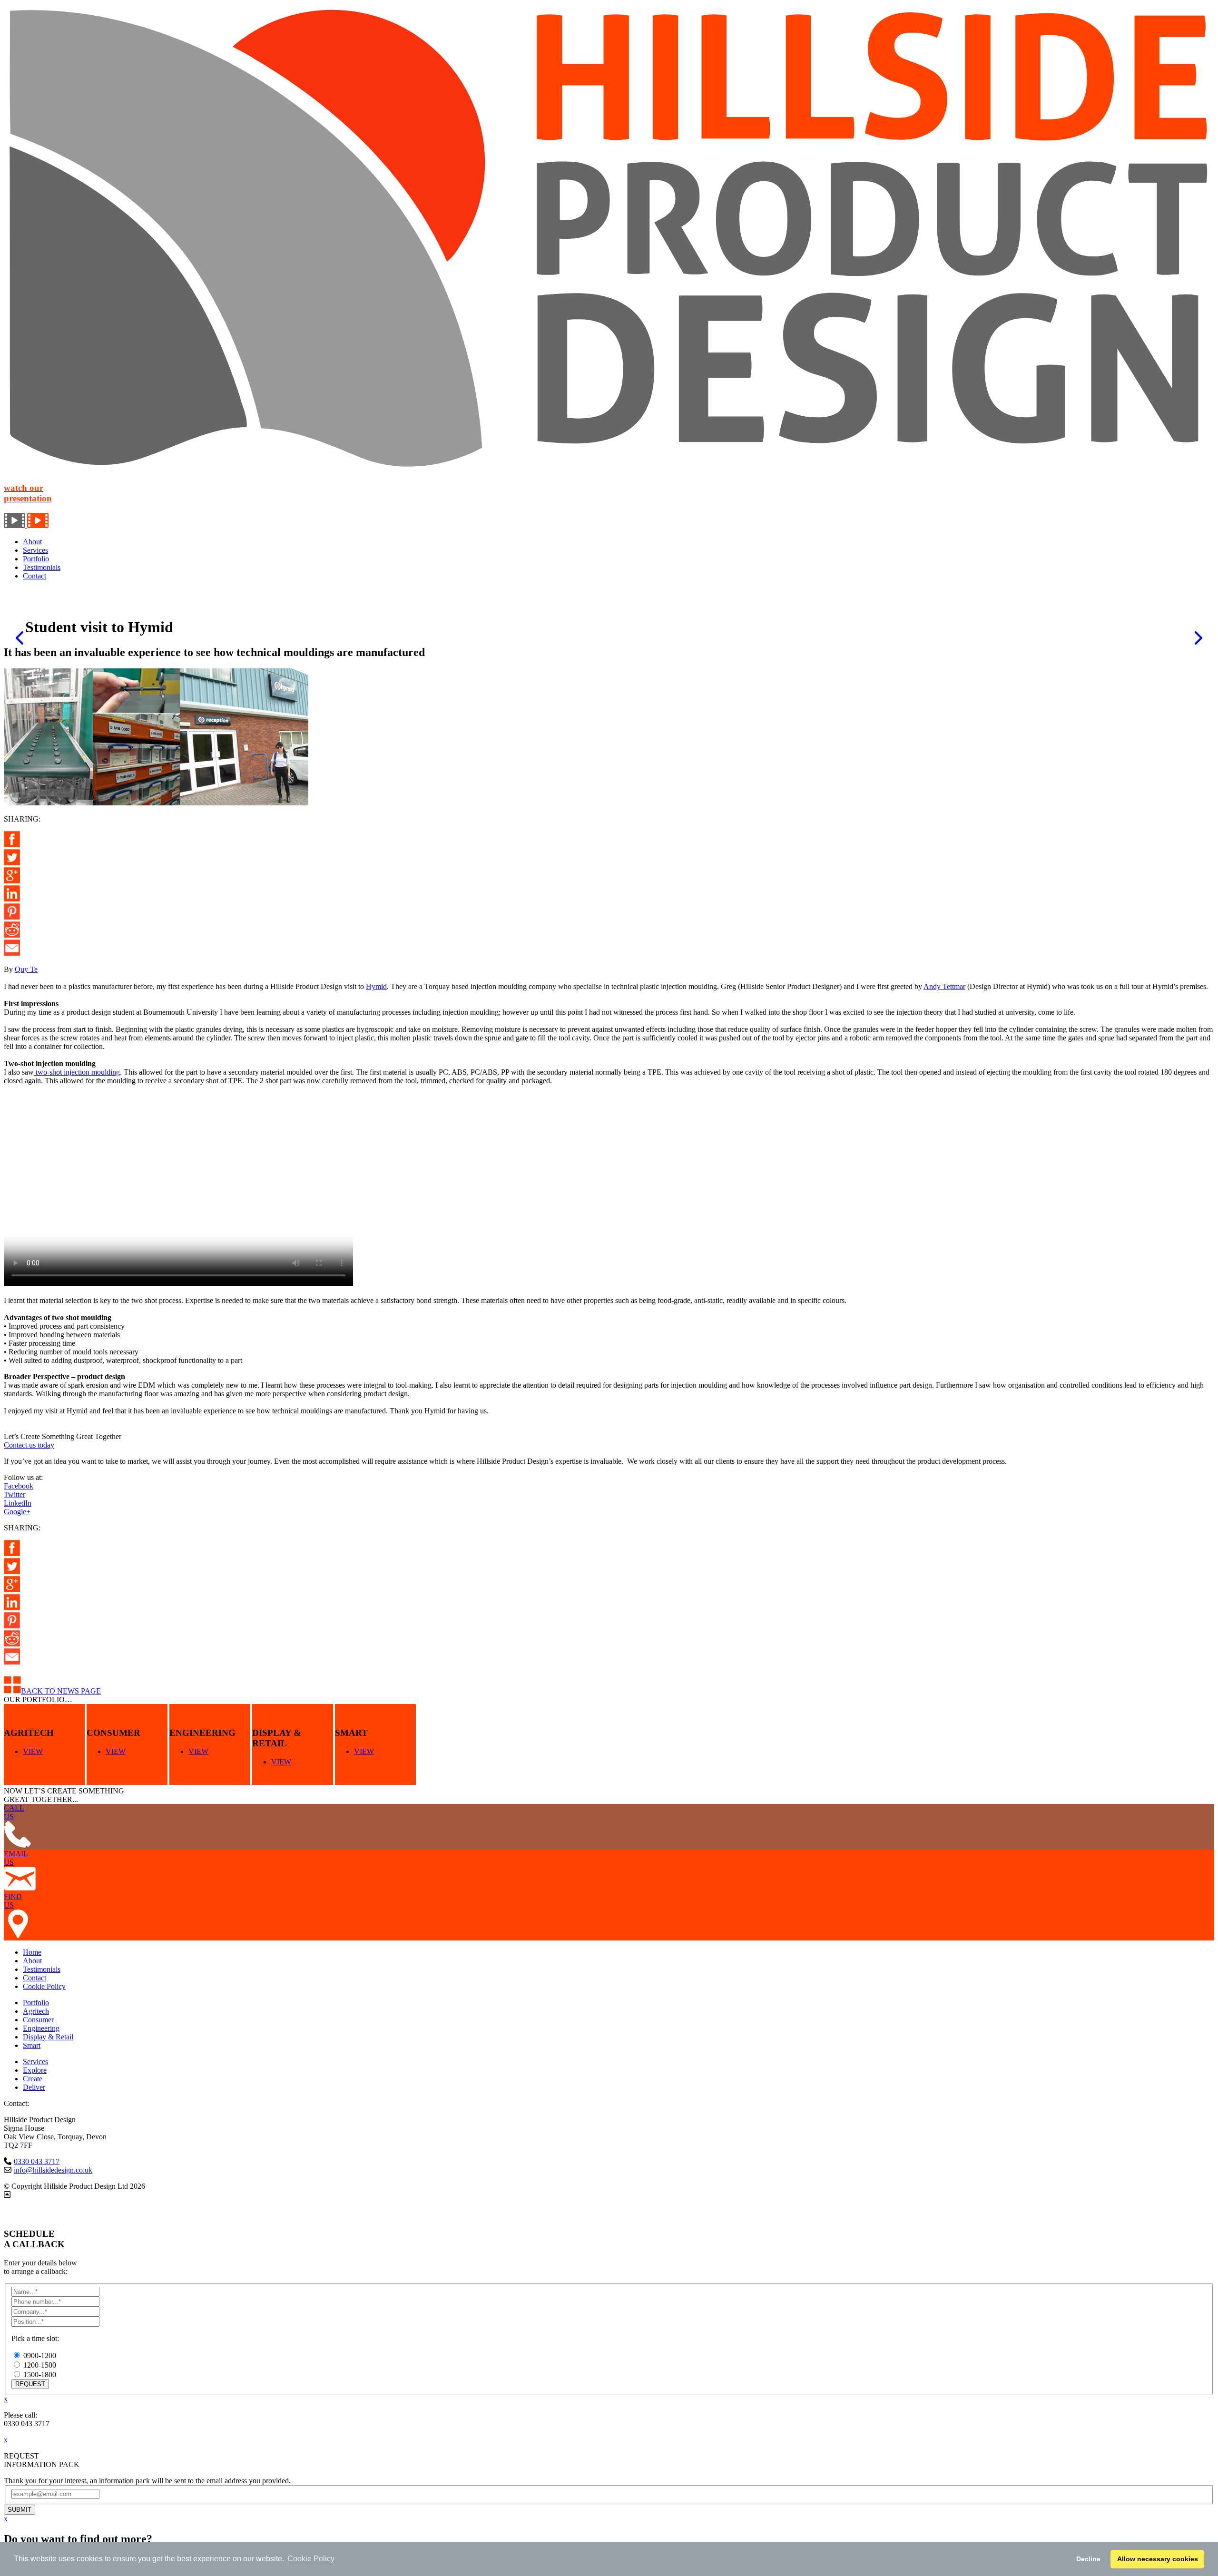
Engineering (41, 2028)
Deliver (34, 2087)
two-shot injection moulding (77, 1072)
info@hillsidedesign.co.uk (53, 2170)
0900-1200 (40, 2356)
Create (33, 2079)
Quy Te (26, 969)
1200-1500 (40, 2365)
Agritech (36, 2011)
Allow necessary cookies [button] (1158, 2559)
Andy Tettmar (944, 986)
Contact (34, 576)
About (32, 542)
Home (32, 1952)
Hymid (376, 986)
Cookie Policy (44, 1986)
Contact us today (29, 1445)
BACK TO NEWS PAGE (61, 1691)
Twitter (15, 1494)
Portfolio (36, 559)
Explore (35, 2070)
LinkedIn (18, 1503)
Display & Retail (48, 2037)
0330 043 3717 (37, 2161)
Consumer (38, 2020)
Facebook (19, 1486)
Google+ (17, 1512)
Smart (32, 2045)
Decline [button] (1088, 2559)
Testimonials (42, 567)
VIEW (33, 1751)
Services (35, 550)
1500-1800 (40, 2375)
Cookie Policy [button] (311, 2559)
